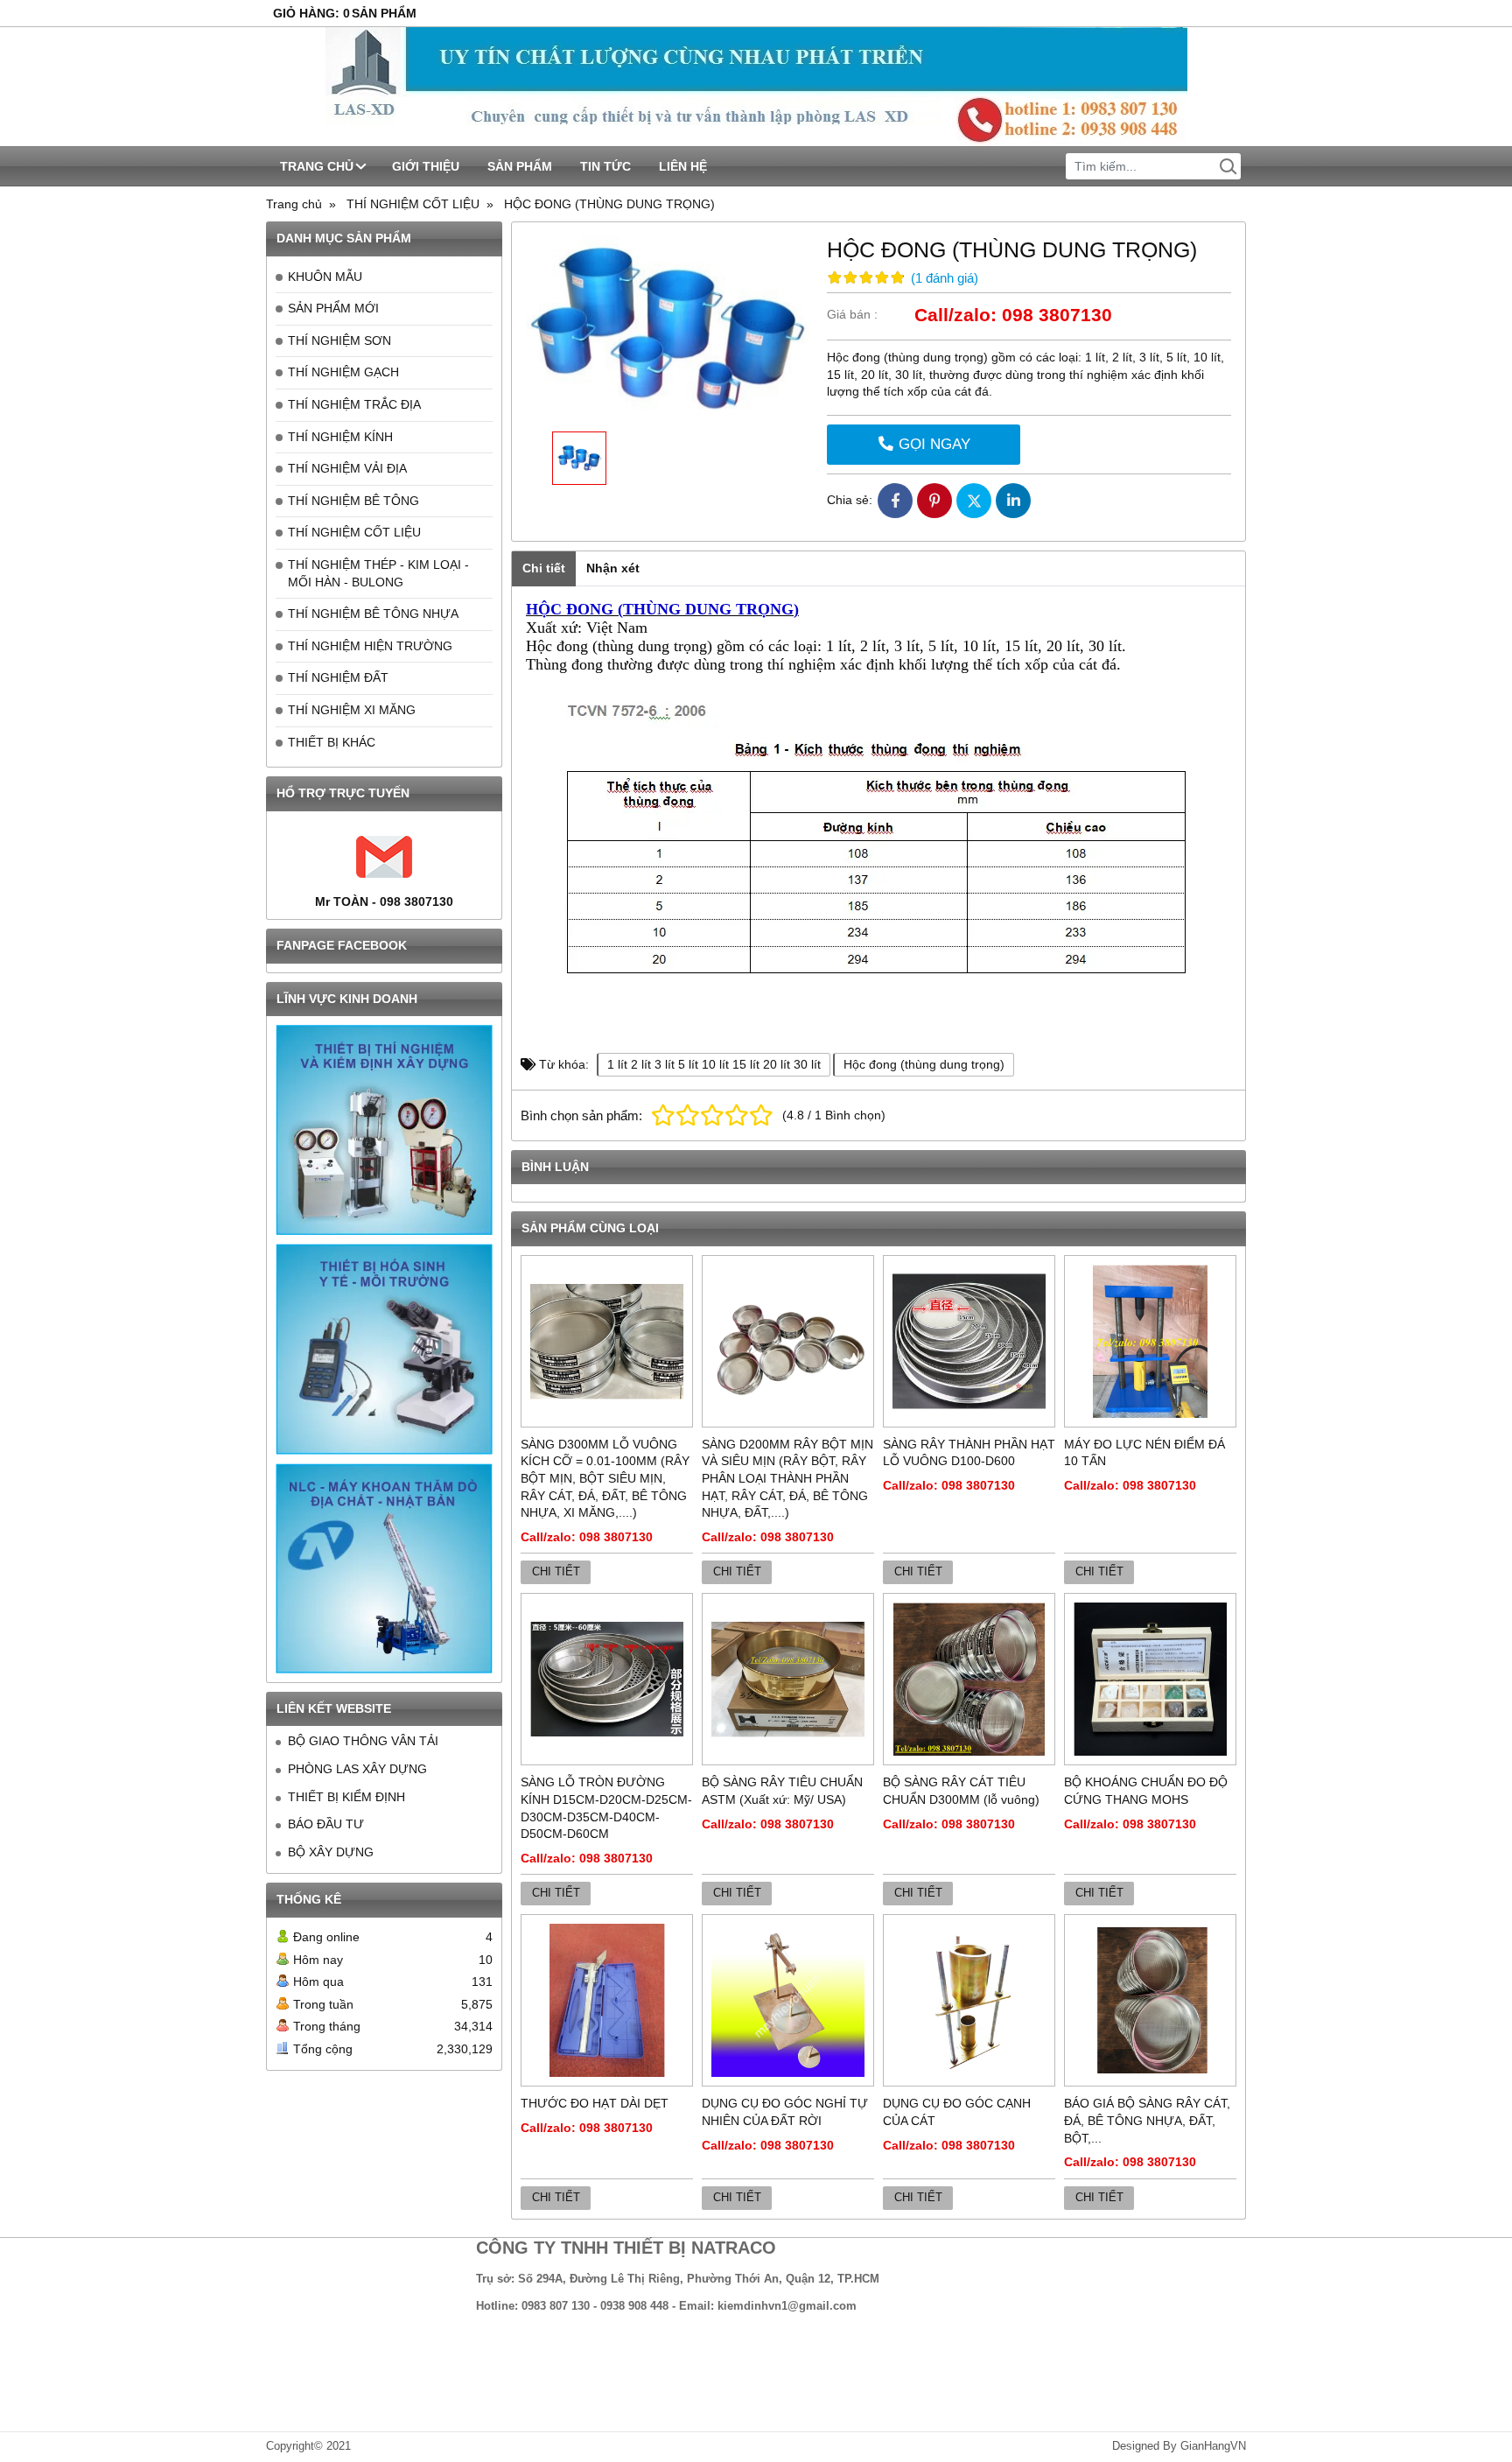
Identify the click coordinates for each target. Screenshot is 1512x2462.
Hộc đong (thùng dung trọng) (924, 1064)
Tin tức (605, 166)
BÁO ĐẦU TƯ (326, 1824)
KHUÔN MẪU (325, 277)
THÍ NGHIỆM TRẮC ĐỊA (354, 404)
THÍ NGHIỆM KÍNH (340, 437)
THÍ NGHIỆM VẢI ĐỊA (347, 468)
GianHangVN (1213, 2446)
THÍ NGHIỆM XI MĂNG (352, 710)
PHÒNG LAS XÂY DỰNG (357, 1769)
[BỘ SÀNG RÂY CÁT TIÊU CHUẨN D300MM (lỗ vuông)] (969, 1679)
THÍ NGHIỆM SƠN (339, 340)
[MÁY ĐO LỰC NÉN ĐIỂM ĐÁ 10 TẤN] (1150, 1341)
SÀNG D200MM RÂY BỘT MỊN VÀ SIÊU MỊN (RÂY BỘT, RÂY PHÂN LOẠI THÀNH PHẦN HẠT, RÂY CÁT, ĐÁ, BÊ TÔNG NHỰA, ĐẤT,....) (787, 1478)
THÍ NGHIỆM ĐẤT (338, 677)
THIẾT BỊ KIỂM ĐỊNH (346, 1797)
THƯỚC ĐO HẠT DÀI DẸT (595, 2103)
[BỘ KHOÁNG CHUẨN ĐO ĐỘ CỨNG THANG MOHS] (1150, 1679)
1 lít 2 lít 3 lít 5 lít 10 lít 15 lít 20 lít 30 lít (714, 1064)
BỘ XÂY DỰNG (331, 1852)
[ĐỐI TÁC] (384, 1130)
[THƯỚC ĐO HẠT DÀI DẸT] (607, 2000)
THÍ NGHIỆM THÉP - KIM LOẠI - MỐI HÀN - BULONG (378, 573)
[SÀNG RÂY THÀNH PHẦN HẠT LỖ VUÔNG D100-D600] (969, 1341)
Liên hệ (683, 166)
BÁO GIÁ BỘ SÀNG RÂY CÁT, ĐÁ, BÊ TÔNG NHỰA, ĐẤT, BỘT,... (1147, 2120)
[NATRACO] (756, 87)
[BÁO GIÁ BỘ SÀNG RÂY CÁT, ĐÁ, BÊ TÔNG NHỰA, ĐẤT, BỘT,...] (1150, 2000)
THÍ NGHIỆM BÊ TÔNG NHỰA (373, 614)
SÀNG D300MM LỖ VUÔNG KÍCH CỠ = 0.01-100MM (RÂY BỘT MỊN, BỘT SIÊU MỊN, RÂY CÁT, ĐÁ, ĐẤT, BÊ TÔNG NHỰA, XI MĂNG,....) (605, 1478)
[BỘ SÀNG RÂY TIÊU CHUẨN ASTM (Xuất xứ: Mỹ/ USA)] (788, 1679)
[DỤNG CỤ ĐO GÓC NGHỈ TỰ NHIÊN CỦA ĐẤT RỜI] (788, 2000)
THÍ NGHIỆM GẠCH (343, 372)
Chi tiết (556, 1572)
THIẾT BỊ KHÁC (332, 742)
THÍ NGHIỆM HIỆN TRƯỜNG (370, 646)
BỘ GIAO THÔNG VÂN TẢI (363, 1741)
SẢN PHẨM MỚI (333, 308)
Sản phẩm (520, 166)
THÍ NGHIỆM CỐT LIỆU (354, 532)
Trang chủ (317, 166)
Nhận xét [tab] (613, 568)
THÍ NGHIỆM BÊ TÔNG (353, 501)
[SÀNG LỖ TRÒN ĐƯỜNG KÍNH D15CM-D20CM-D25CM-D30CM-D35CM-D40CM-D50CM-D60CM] (607, 1679)
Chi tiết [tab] (544, 568)
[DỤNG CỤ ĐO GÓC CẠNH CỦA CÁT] (969, 2000)
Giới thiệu (426, 166)
